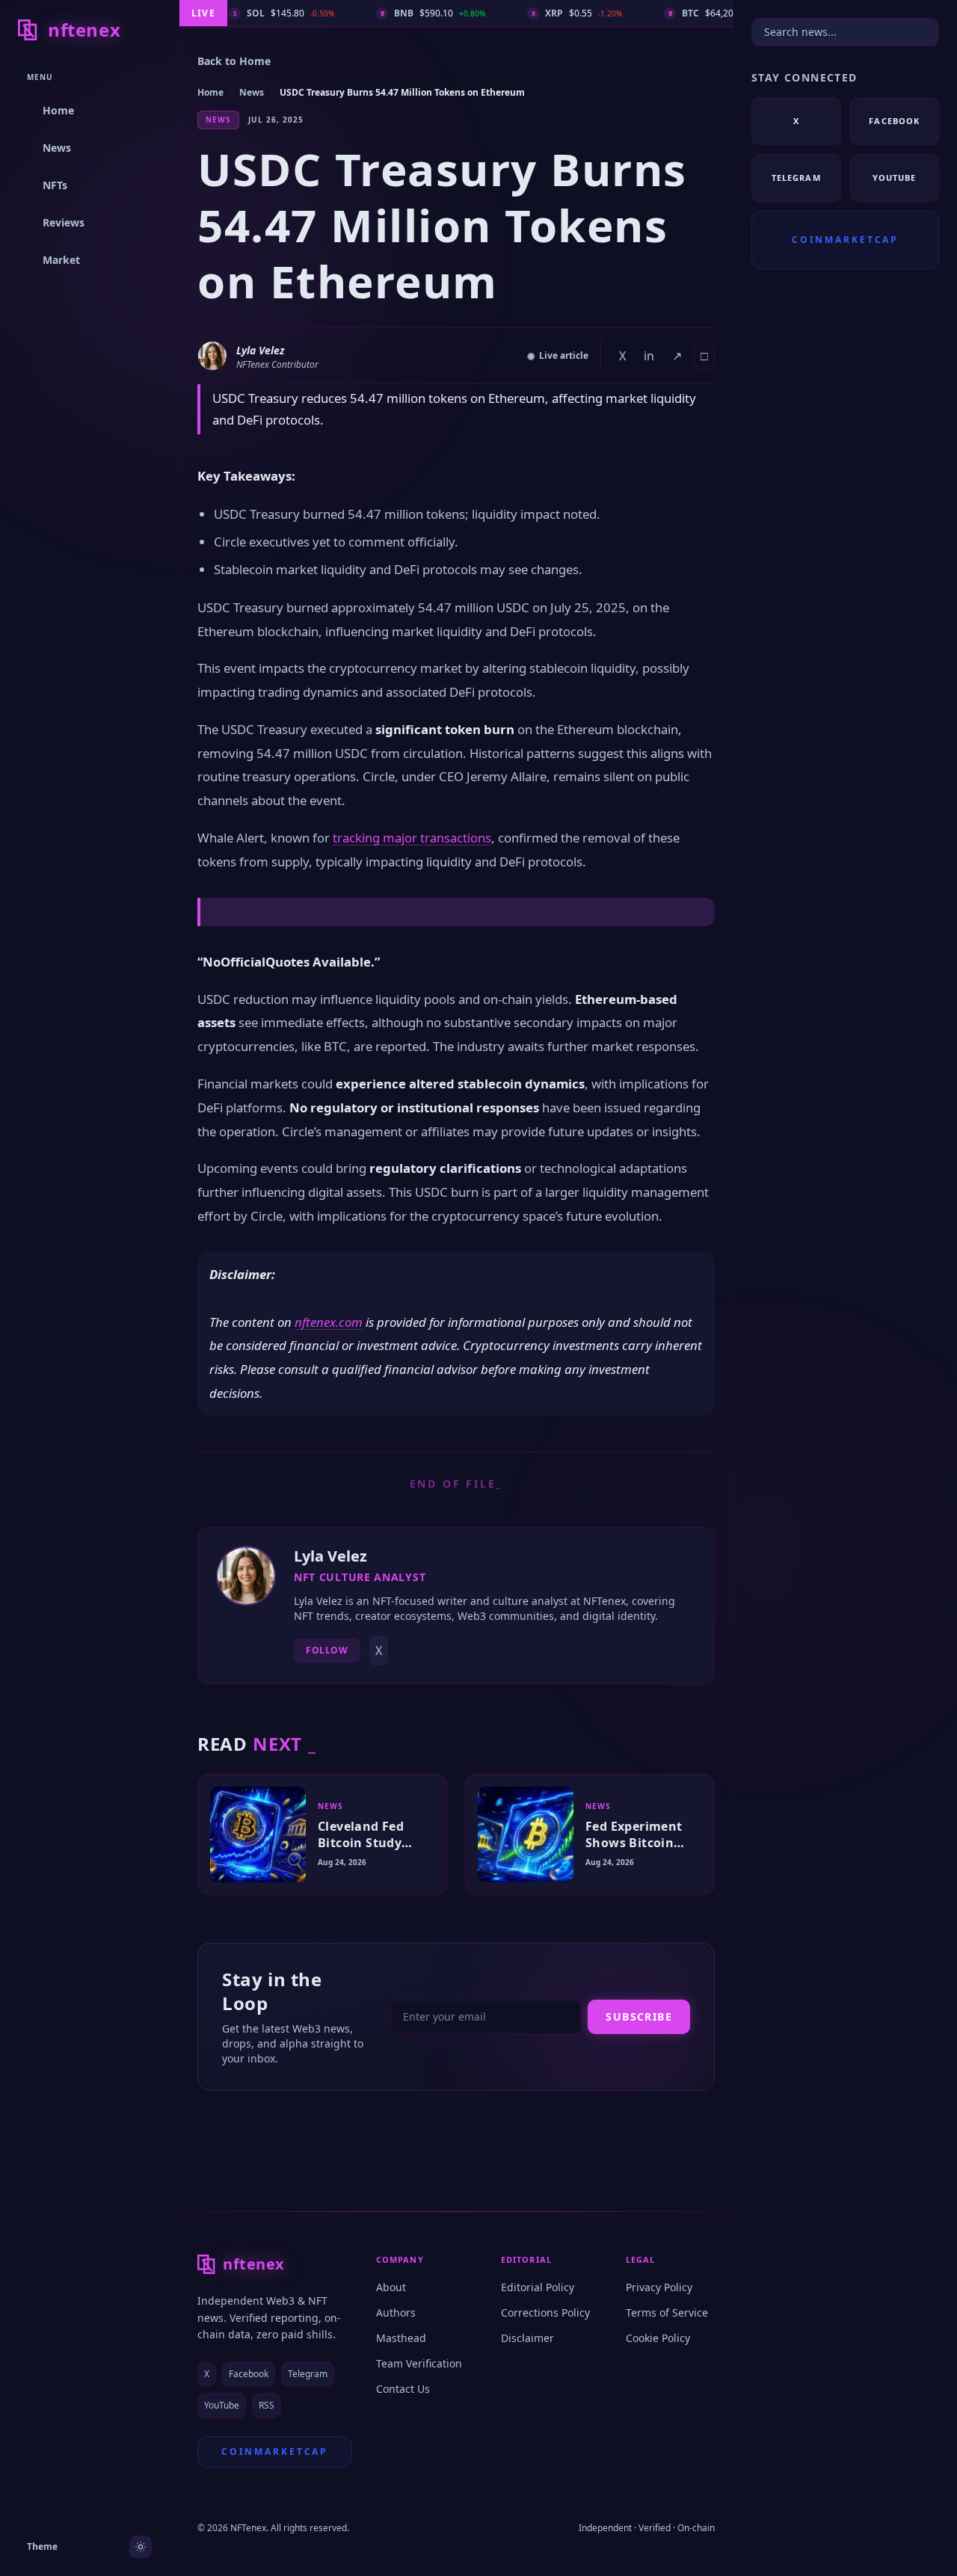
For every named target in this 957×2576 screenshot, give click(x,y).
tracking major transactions (412, 838)
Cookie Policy (658, 2338)
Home (210, 92)
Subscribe (639, 2016)
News (252, 92)
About (391, 2287)
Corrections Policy (545, 2312)
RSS (267, 2405)
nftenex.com (329, 1322)
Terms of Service (667, 2312)
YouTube (222, 2405)
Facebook (249, 2374)
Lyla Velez (260, 350)
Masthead (401, 2338)
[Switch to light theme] (141, 2547)
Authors (396, 2312)
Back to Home (234, 61)
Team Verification (419, 2363)
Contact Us (403, 2389)
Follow (327, 1650)
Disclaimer (527, 2338)
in (649, 356)
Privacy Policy (659, 2287)
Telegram (308, 2374)
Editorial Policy (538, 2287)
